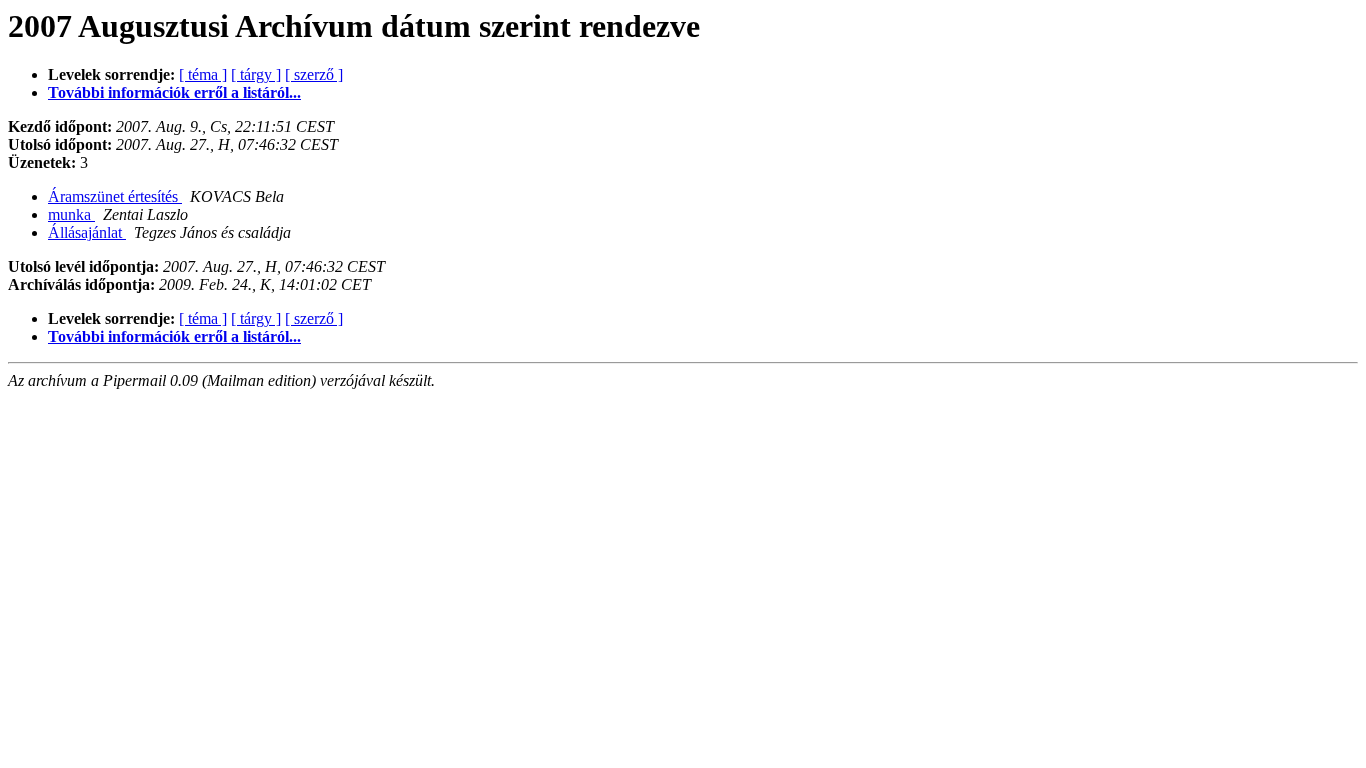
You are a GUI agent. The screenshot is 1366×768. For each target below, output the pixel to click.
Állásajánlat (87, 232)
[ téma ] (203, 74)
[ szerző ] (314, 74)
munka (71, 214)
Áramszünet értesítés (115, 196)
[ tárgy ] (256, 74)
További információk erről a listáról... (174, 92)
